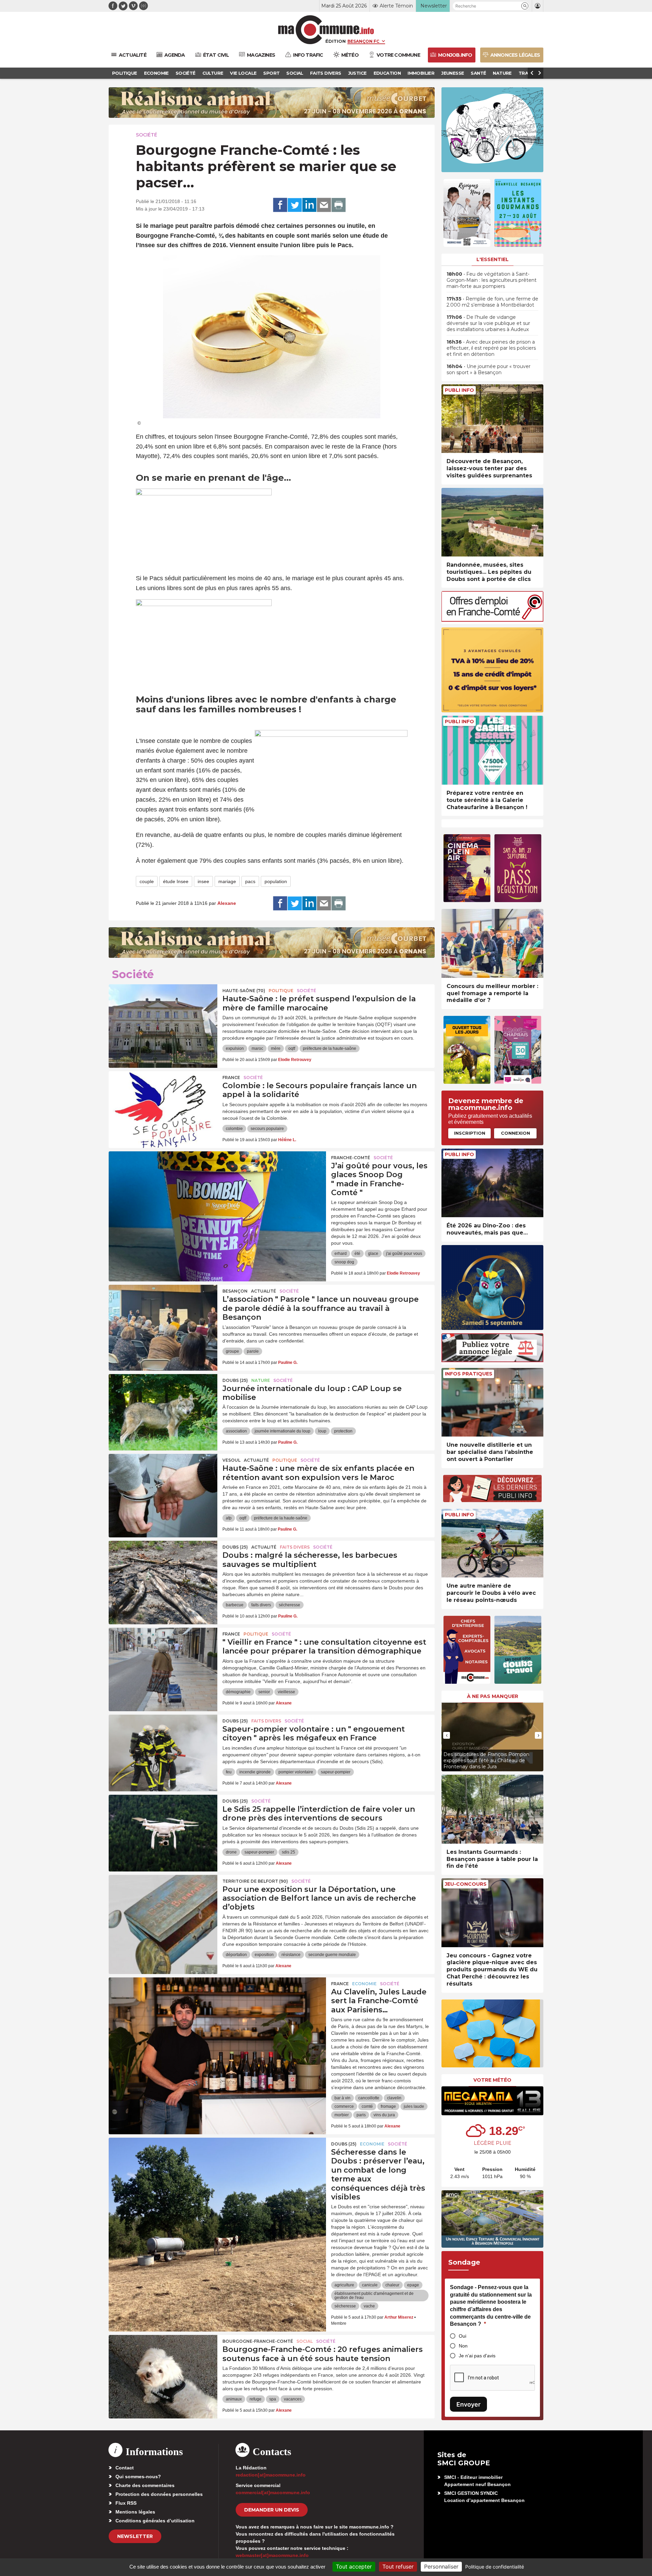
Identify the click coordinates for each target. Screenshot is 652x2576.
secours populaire (267, 1129)
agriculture (344, 2285)
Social (305, 2341)
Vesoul (231, 1460)
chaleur (392, 2285)
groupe (232, 1351)
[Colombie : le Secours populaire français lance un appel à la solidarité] (163, 1102)
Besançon (235, 1291)
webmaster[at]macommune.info (272, 2555)
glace (373, 1254)
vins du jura (384, 2115)
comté (367, 2106)
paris (361, 2115)
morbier (342, 2115)
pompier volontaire (296, 1772)
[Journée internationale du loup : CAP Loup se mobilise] (163, 1405)
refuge (256, 2399)
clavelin (394, 2098)
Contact (125, 2468)
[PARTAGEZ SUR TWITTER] (295, 205)
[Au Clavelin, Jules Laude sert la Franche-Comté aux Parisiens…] (217, 2008)
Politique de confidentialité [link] (495, 2567)
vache (369, 2306)
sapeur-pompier (336, 1772)
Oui (463, 2336)
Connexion (515, 1133)
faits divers (261, 1605)
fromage (388, 2106)
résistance (291, 1955)
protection (343, 1431)
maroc (257, 1048)
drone (231, 1852)
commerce (344, 2106)
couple (147, 881)
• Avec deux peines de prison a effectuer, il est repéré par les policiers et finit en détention (491, 348)
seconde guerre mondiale (332, 1955)
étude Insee (176, 881)
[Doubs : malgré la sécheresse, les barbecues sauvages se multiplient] (163, 1571)
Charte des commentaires (145, 2485)
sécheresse (289, 1605)
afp (229, 1518)
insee (203, 881)
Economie (364, 1984)
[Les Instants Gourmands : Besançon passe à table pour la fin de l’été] (492, 1809)
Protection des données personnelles (159, 2494)
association (236, 1431)
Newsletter (135, 2536)
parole (253, 1351)
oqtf (292, 1048)
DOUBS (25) (235, 1380)
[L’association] (163, 1315)
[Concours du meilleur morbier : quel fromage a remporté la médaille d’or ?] (492, 943)
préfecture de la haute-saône (330, 1048)
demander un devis (272, 2510)
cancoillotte (369, 2098)
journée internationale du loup (283, 1431)
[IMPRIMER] (339, 205)
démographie (238, 1692)
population (276, 881)
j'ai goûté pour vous (404, 1254)
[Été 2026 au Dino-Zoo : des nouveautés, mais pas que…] (492, 1183)
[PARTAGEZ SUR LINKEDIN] (309, 205)
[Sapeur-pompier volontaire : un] (163, 1745)
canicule (370, 2285)
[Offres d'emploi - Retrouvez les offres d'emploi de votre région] (492, 620)
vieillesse (286, 1692)
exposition (264, 1955)
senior (264, 1692)
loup (322, 1431)
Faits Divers (295, 1547)
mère (276, 1048)
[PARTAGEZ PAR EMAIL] (324, 205)
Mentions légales (135, 2512)
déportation (236, 1955)
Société (147, 135)
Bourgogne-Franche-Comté (258, 2341)
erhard (341, 1254)
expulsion (235, 1048)
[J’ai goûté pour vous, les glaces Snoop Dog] (217, 1182)
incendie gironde (255, 1772)
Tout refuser (398, 2566)
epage (413, 2285)
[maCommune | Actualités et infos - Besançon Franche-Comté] (326, 30)
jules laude (414, 2106)
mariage (227, 881)
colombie (234, 1129)
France (231, 1077)
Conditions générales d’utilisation (155, 2521)
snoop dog (344, 1262)
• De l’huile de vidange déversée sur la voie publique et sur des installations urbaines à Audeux (488, 323)
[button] (525, 6)
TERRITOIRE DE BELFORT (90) (255, 1881)
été (357, 1254)
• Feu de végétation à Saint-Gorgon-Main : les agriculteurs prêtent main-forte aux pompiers (492, 280)
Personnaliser (441, 2566)
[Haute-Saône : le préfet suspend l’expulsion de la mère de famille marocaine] (163, 1015)
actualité (264, 1291)
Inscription (470, 1133)
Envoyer (468, 2404)
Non (463, 2346)
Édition (336, 41)
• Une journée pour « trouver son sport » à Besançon (488, 369)
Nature (261, 1380)
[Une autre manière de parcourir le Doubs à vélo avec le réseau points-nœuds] (492, 1543)
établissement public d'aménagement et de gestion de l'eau (374, 2296)
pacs (250, 881)
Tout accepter (354, 2566)
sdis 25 (288, 1852)
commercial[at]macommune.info (273, 2492)
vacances (293, 2399)
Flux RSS (126, 2503)
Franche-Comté (351, 1158)
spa (273, 2399)
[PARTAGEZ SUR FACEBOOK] (280, 205)
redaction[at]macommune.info (271, 2475)
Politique (281, 991)
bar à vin (342, 2098)
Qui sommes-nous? (138, 2477)
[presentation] (447, 1735)
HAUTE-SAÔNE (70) (244, 991)
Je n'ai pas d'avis (477, 2356)
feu (229, 1772)
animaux (234, 2399)
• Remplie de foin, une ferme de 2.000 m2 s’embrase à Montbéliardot (492, 302)
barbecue (235, 1605)
